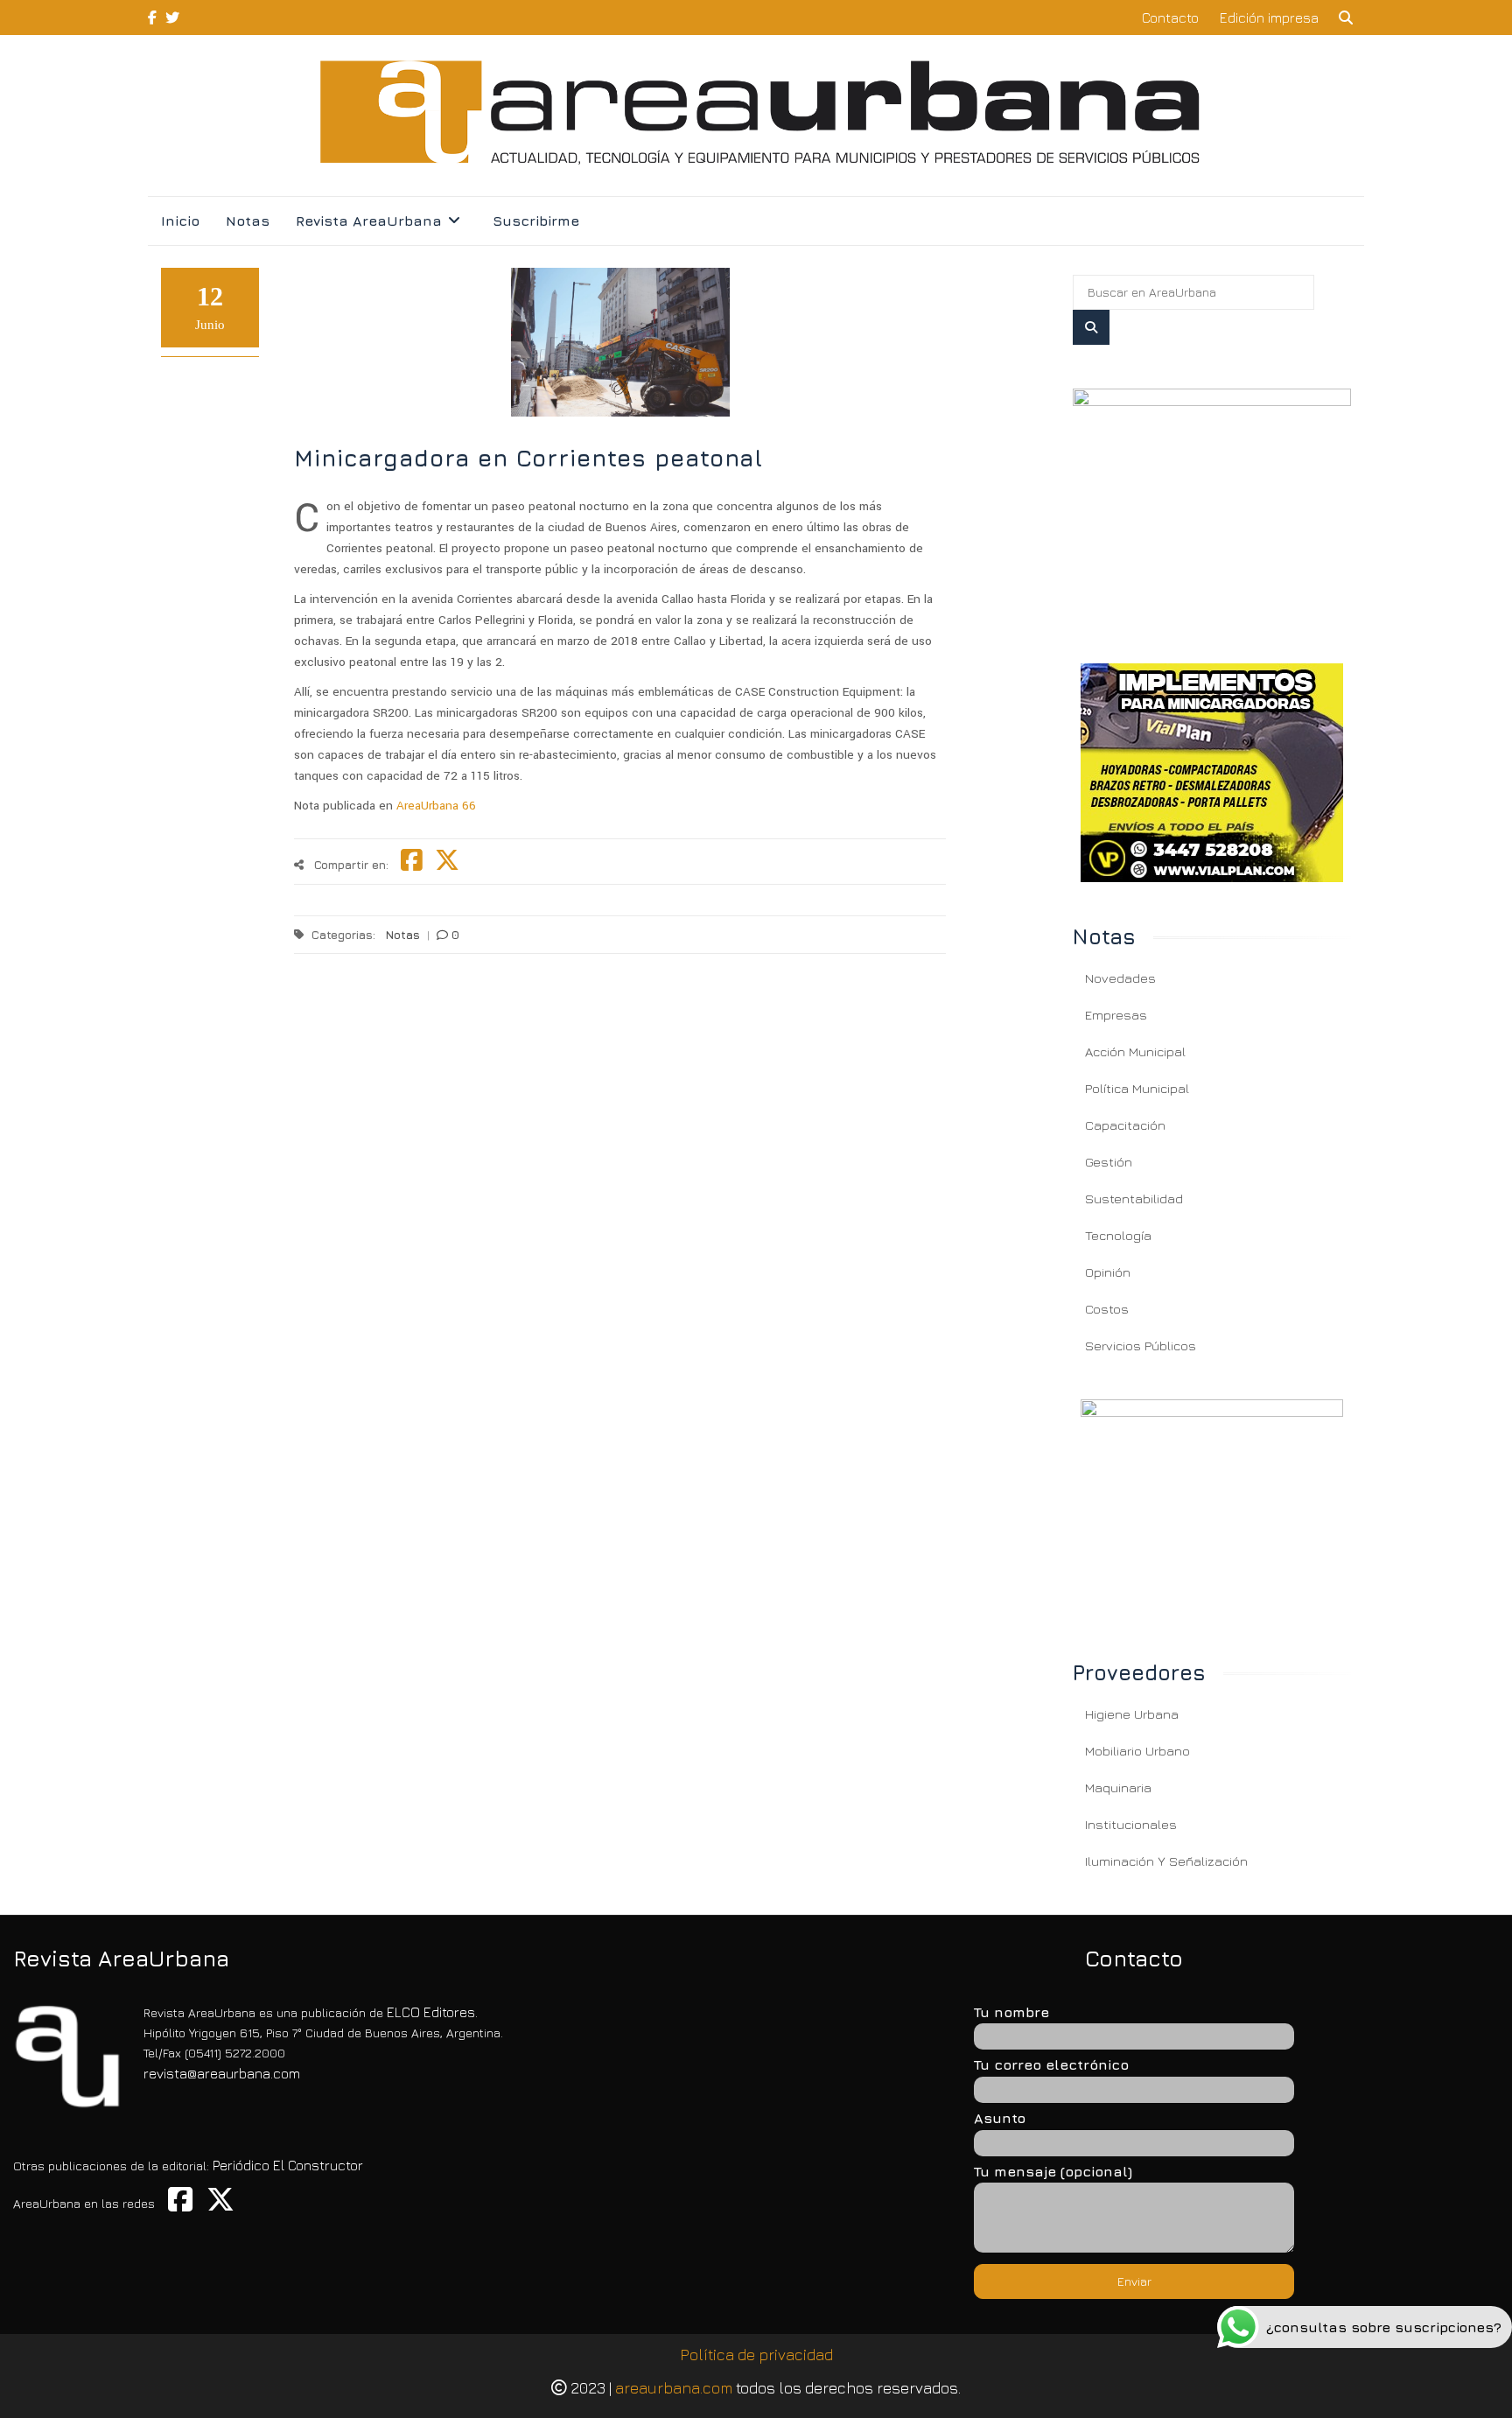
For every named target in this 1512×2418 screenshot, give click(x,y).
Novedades (1120, 978)
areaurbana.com (674, 2388)
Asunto (1000, 2118)
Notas (248, 221)
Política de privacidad (756, 2355)
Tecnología (1118, 1235)
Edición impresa (1269, 18)
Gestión (1109, 1162)
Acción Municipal (1135, 1051)
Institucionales (1131, 1824)
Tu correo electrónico (1051, 2064)
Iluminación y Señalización (1166, 1861)
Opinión (1108, 1272)
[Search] (1091, 327)
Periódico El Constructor (288, 2165)
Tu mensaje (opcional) (1053, 2171)
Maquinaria (1118, 1787)
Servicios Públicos (1141, 1346)
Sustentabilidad (1134, 1198)
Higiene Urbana (1132, 1714)
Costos (1107, 1309)
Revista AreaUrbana (369, 221)
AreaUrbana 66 (436, 806)
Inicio (180, 221)
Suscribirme (536, 221)
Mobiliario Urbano (1137, 1751)
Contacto (1170, 18)
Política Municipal (1137, 1088)
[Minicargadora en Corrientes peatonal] (1212, 505)
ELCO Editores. (432, 2012)
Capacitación (1125, 1125)
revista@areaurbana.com (222, 2073)
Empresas (1116, 1015)
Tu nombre (1011, 2012)
